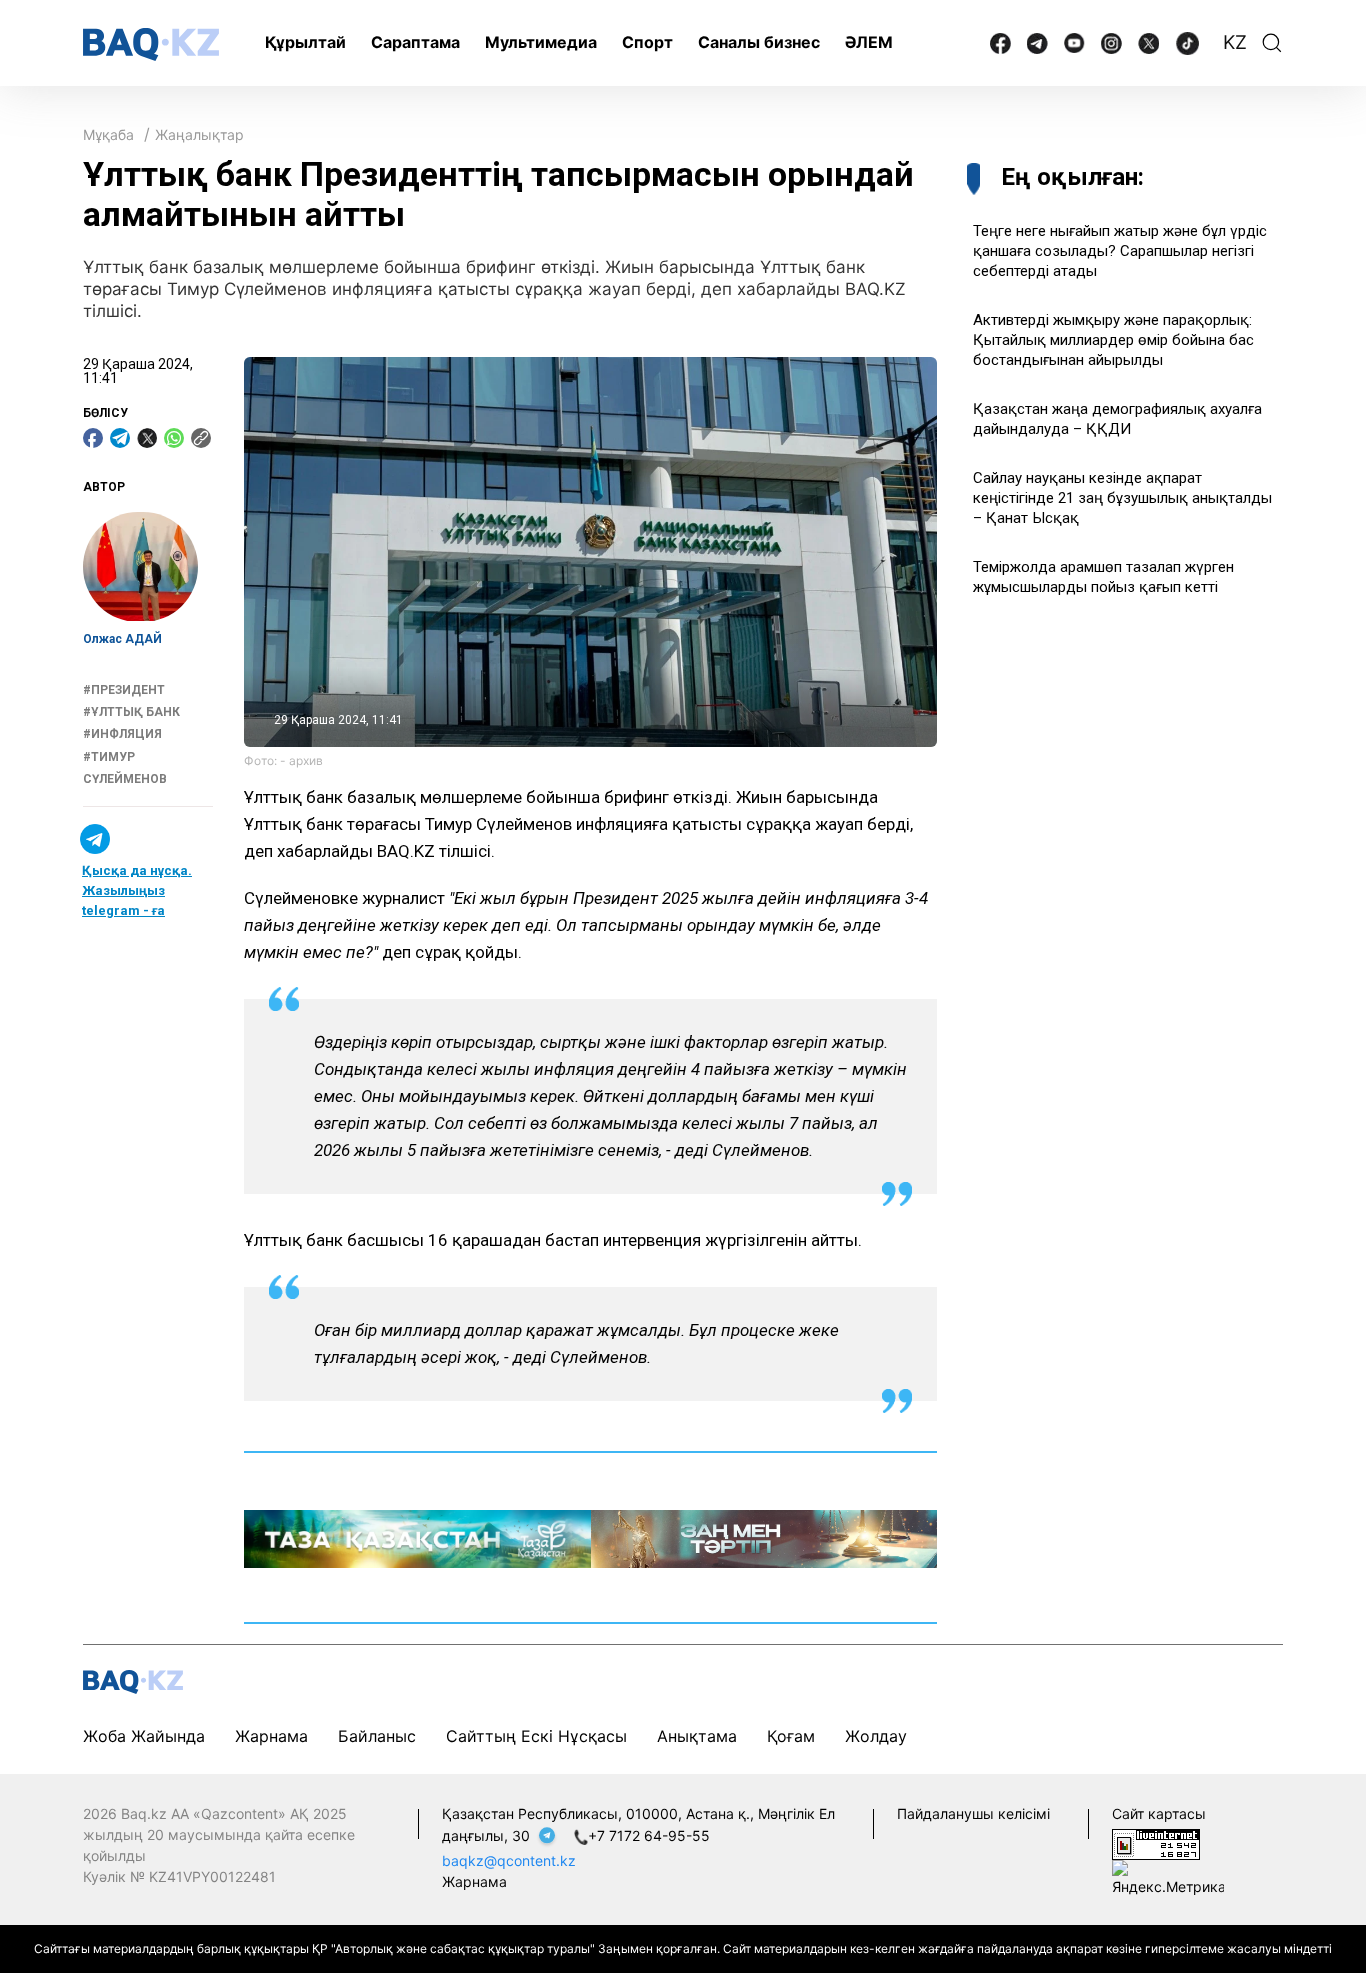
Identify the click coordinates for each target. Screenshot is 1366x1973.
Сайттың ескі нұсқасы (536, 1736)
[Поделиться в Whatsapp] (174, 438)
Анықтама (697, 1736)
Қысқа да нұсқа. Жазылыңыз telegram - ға (137, 890)
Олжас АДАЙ (122, 640)
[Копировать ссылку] (201, 438)
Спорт (647, 42)
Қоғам (791, 1736)
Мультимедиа (541, 42)
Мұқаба (108, 134)
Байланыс (377, 1736)
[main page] (151, 44)
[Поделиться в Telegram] (120, 438)
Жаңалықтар (199, 134)
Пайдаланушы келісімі (973, 1813)
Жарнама (271, 1736)
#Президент (124, 690)
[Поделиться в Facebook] (93, 438)
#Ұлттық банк (131, 713)
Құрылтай (305, 42)
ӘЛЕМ (869, 42)
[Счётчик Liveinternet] (1156, 1842)
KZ (1235, 42)
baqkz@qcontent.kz (509, 1860)
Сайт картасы (1159, 1813)
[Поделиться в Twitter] (147, 438)
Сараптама (415, 42)
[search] (1272, 43)
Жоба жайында (144, 1736)
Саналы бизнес (759, 42)
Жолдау (876, 1736)
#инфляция (122, 735)
